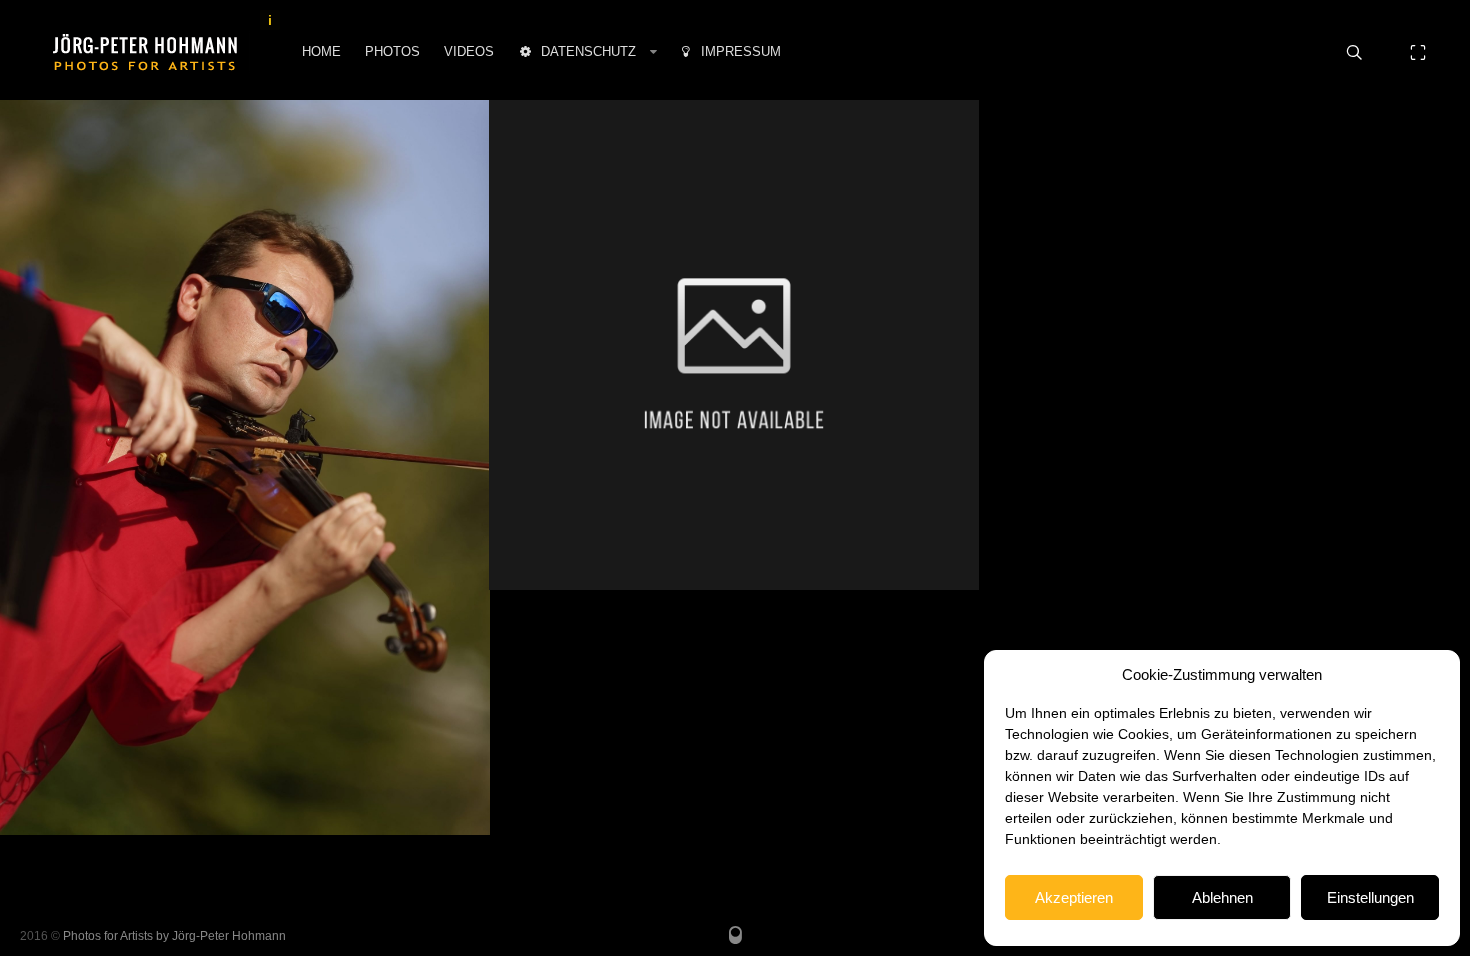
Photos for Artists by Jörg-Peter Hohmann (174, 936)
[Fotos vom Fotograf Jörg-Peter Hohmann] (145, 52)
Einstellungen (1370, 897)
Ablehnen (1222, 897)
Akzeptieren (1074, 897)
